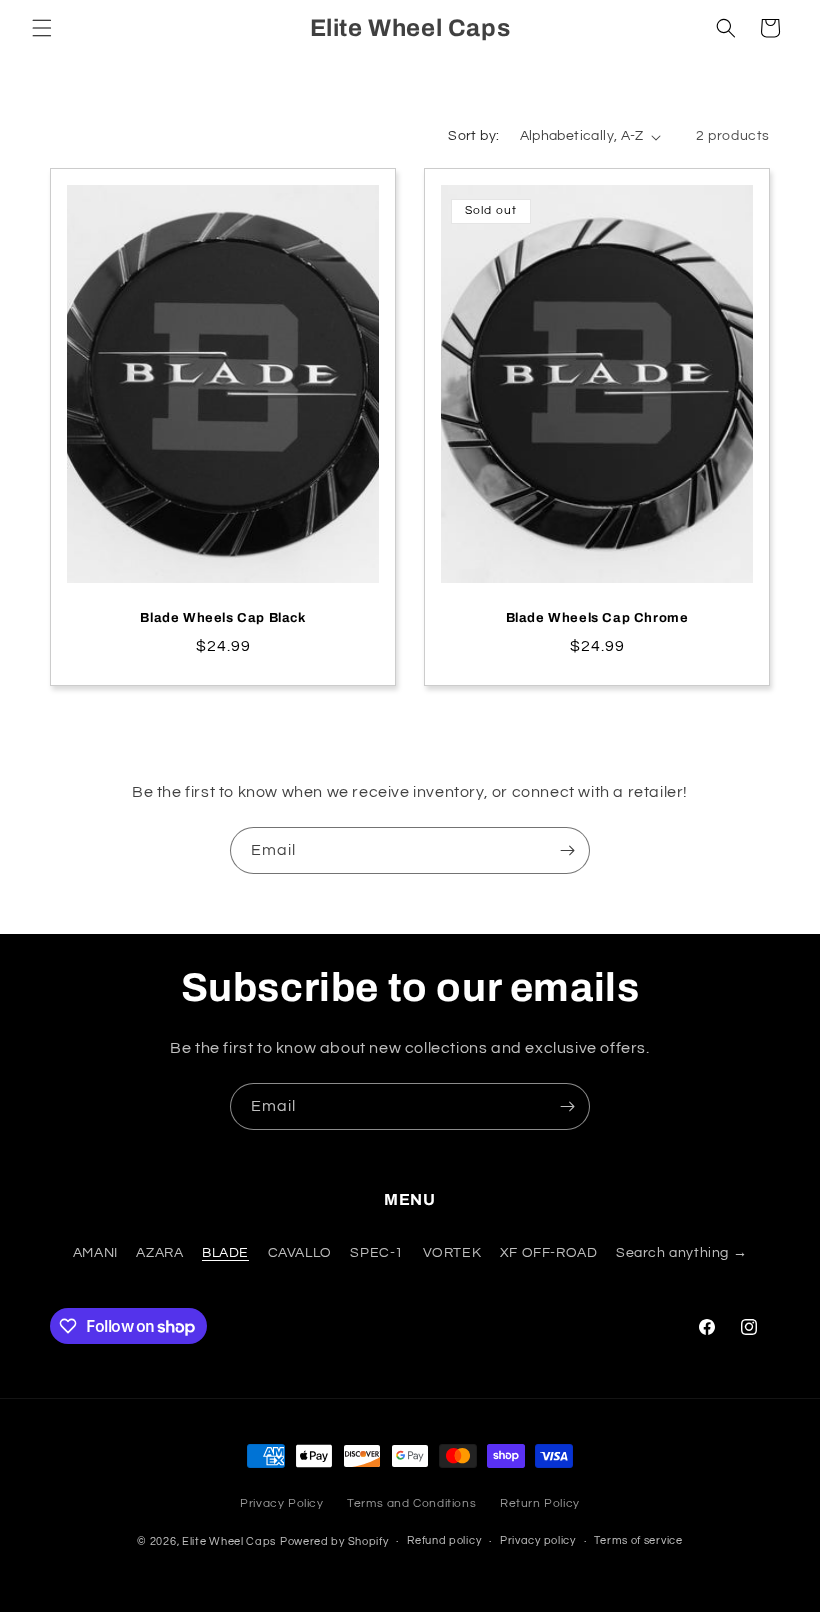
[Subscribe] (567, 850)
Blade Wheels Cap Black (222, 618)
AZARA (159, 1253)
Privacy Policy (281, 1503)
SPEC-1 (377, 1253)
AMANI (95, 1253)
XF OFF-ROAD (549, 1253)
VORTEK (452, 1253)
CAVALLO (300, 1253)
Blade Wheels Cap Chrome (597, 618)
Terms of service (638, 1540)
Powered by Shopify (334, 1541)
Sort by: (473, 136)
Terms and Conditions (411, 1503)
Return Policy (540, 1503)
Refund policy (444, 1540)
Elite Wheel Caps (229, 1541)
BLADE (225, 1253)
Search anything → (681, 1253)
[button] (42, 28)
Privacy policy (538, 1540)
